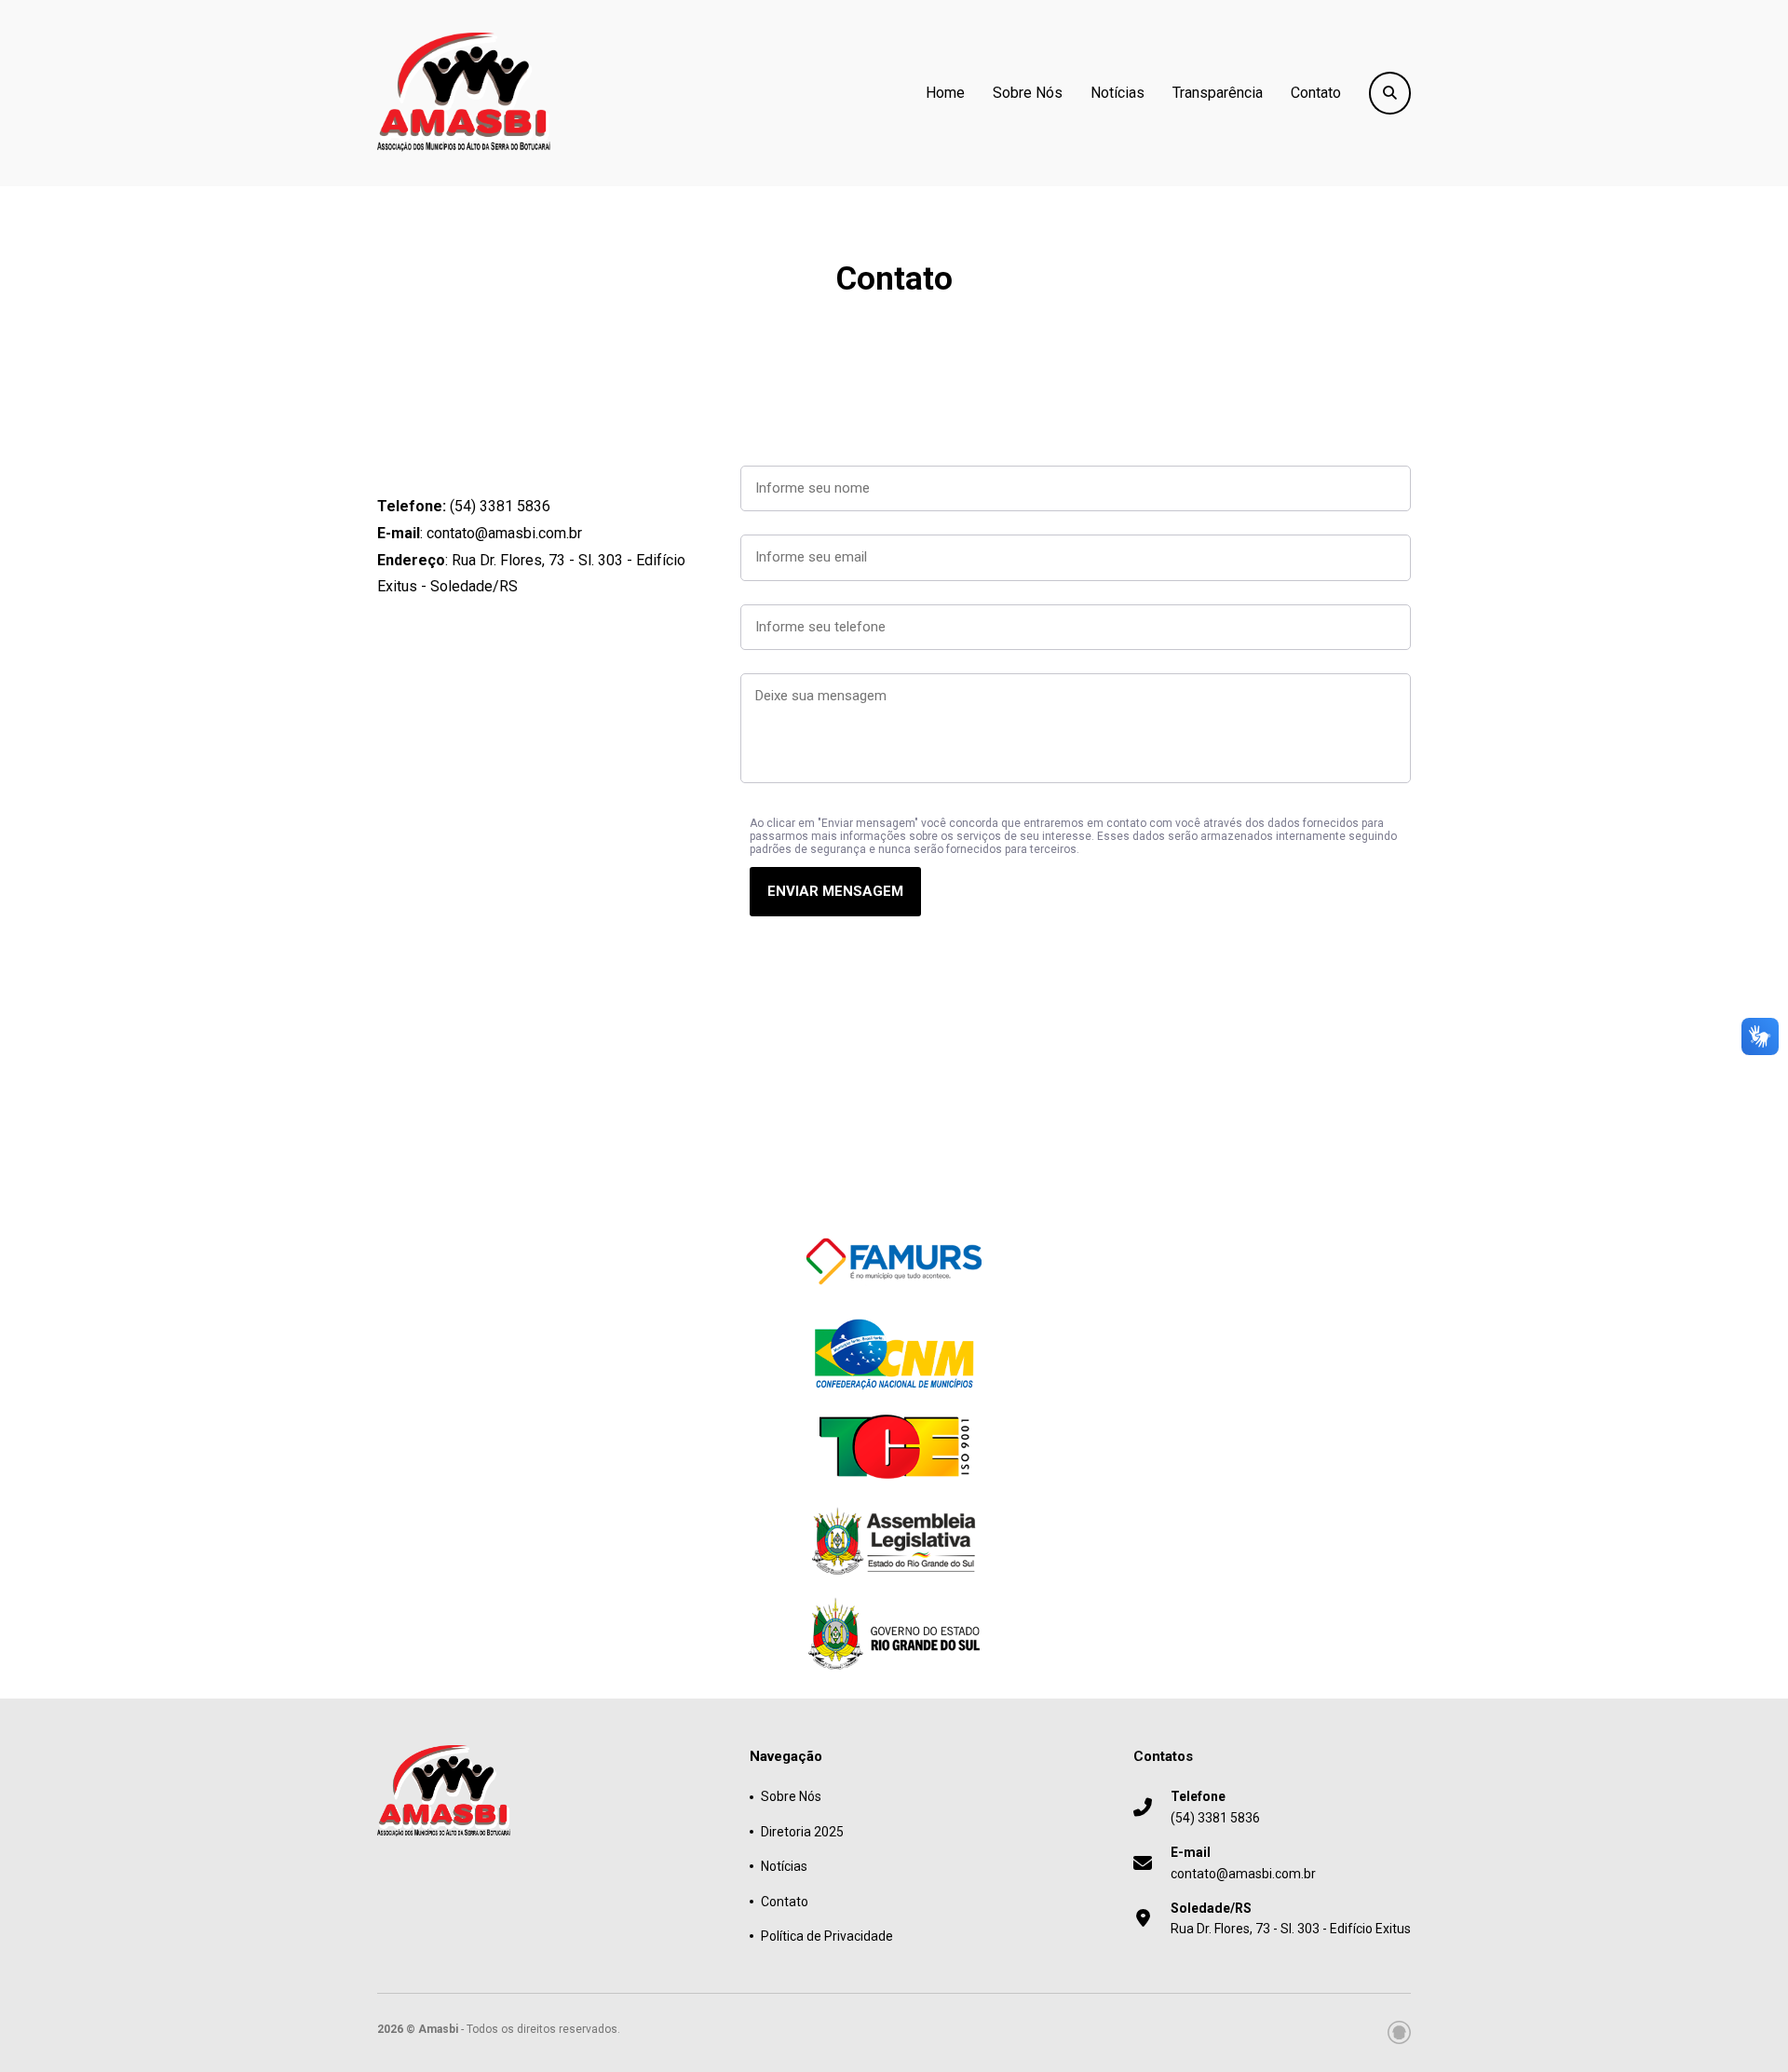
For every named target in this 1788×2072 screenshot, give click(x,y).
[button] (835, 892)
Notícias (1117, 93)
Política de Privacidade (827, 1936)
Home (945, 93)
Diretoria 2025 (802, 1832)
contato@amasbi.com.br (1243, 1862)
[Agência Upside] (1399, 2032)
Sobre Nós (1028, 93)
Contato (1316, 93)
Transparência (1218, 93)
